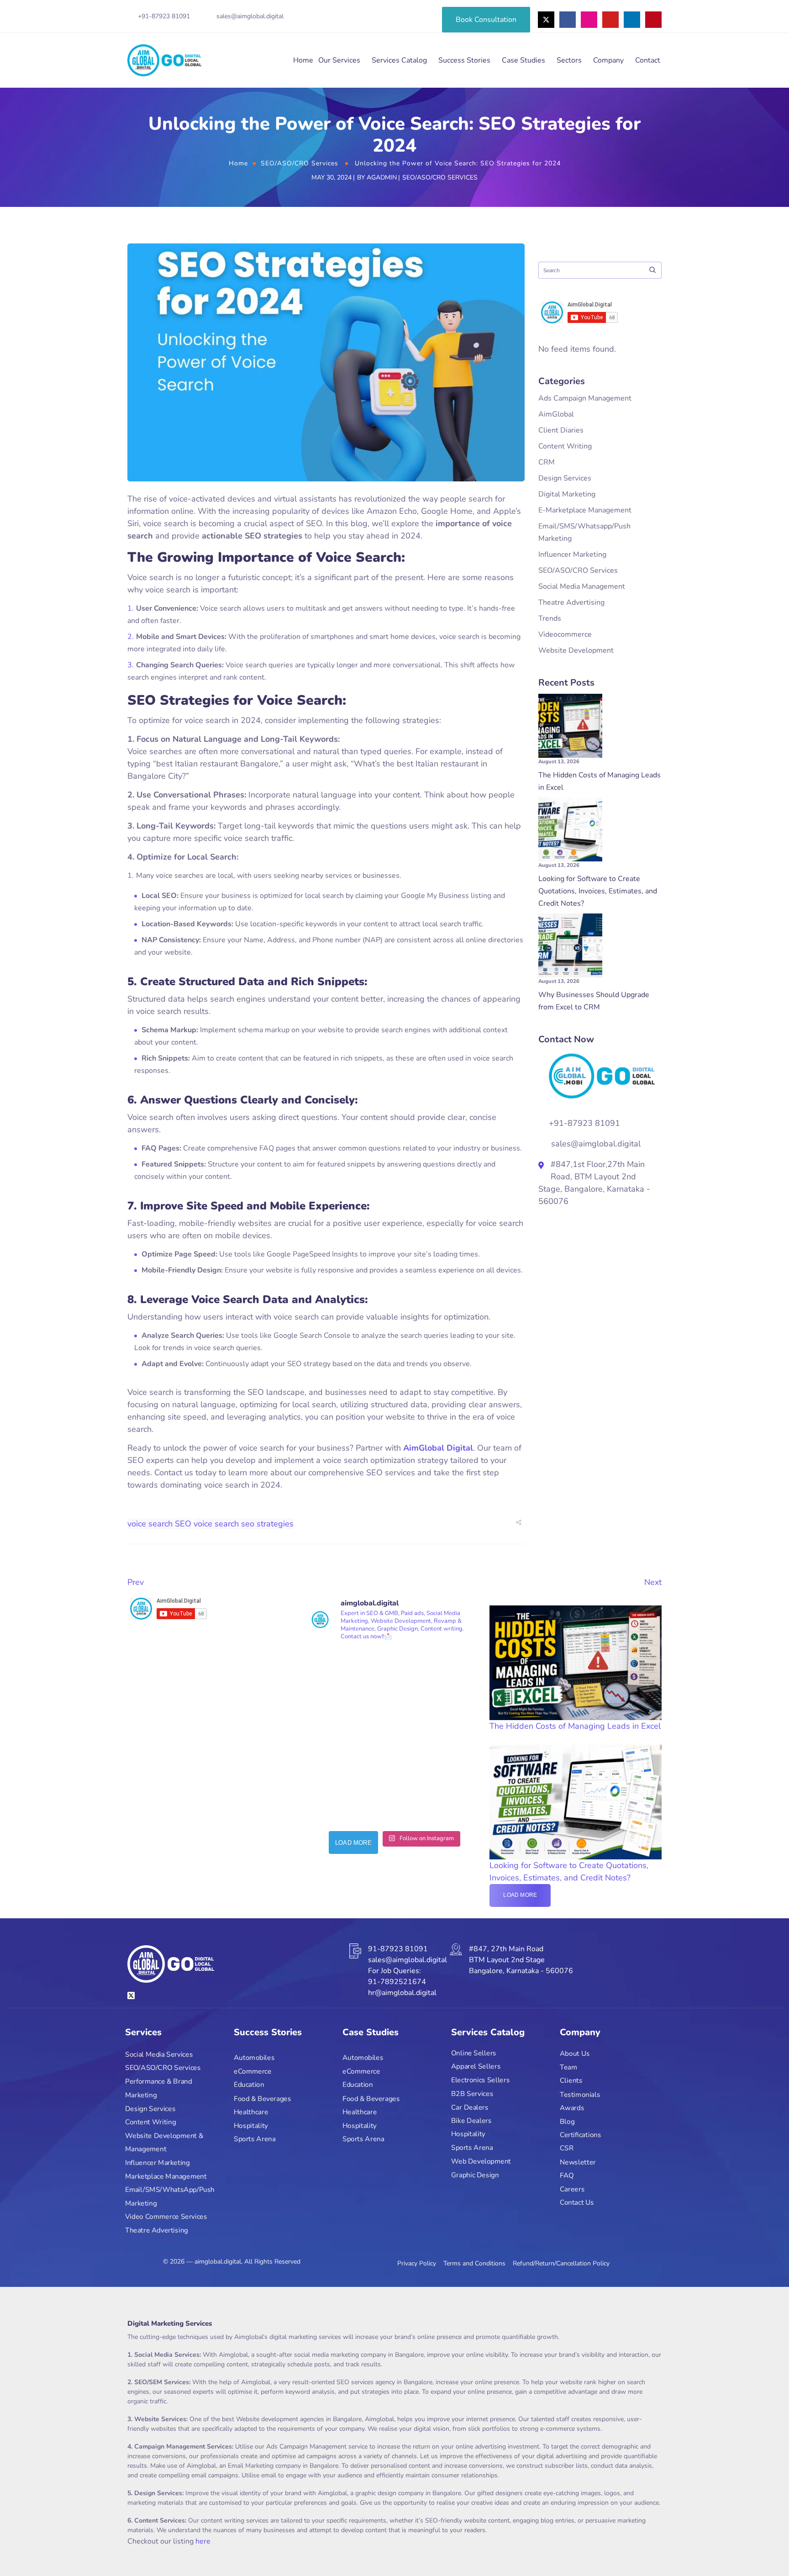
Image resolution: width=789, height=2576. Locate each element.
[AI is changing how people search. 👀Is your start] (350, 1782)
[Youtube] (610, 20)
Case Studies (523, 60)
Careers (572, 2189)
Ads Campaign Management (585, 398)
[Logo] (164, 60)
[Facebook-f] (568, 20)
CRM (547, 462)
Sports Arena (255, 2139)
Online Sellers (474, 2053)
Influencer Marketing (572, 554)
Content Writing (565, 446)
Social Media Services (159, 2054)
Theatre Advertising (571, 602)
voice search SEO (159, 1524)
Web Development (481, 2161)
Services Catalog (399, 60)
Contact (648, 60)
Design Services (565, 478)
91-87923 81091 (398, 1949)
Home (303, 60)
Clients (571, 2081)
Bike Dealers (471, 2120)
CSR (567, 2148)
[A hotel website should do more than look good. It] (350, 1693)
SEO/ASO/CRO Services (300, 163)
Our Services (339, 60)
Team (568, 2067)
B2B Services (472, 2093)
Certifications (580, 2135)
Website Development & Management (164, 2142)
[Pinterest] (653, 20)
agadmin (382, 177)
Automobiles (254, 2058)
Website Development (576, 650)
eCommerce (253, 2072)
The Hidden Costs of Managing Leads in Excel (575, 1726)
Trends (550, 618)
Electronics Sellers (480, 2080)
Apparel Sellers (476, 2067)
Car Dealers (470, 2107)
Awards (572, 2108)
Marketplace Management (166, 2176)
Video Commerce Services (166, 2217)
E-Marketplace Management (585, 510)
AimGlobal (556, 414)
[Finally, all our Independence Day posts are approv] (439, 1693)
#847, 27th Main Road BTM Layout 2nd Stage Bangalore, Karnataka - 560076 (521, 1960)
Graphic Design (475, 2175)
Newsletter (578, 2162)
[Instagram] (589, 20)
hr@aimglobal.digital (402, 1993)
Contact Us (577, 2203)
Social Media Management (582, 586)
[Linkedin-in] (632, 20)
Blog (567, 2121)
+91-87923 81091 (164, 16)
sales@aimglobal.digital (250, 16)
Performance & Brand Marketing (158, 2088)
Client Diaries (561, 430)
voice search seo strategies (244, 1524)
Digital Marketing (567, 494)
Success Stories (464, 60)
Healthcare (251, 2112)
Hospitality (251, 2125)
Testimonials (580, 2094)
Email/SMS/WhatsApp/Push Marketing (170, 2197)
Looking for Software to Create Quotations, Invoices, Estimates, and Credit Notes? (598, 891)
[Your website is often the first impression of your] (439, 1782)
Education (249, 2085)
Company (608, 60)
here (203, 2541)
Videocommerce (565, 634)
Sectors (569, 60)
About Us (575, 2054)
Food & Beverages (262, 2098)
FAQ (567, 2175)
